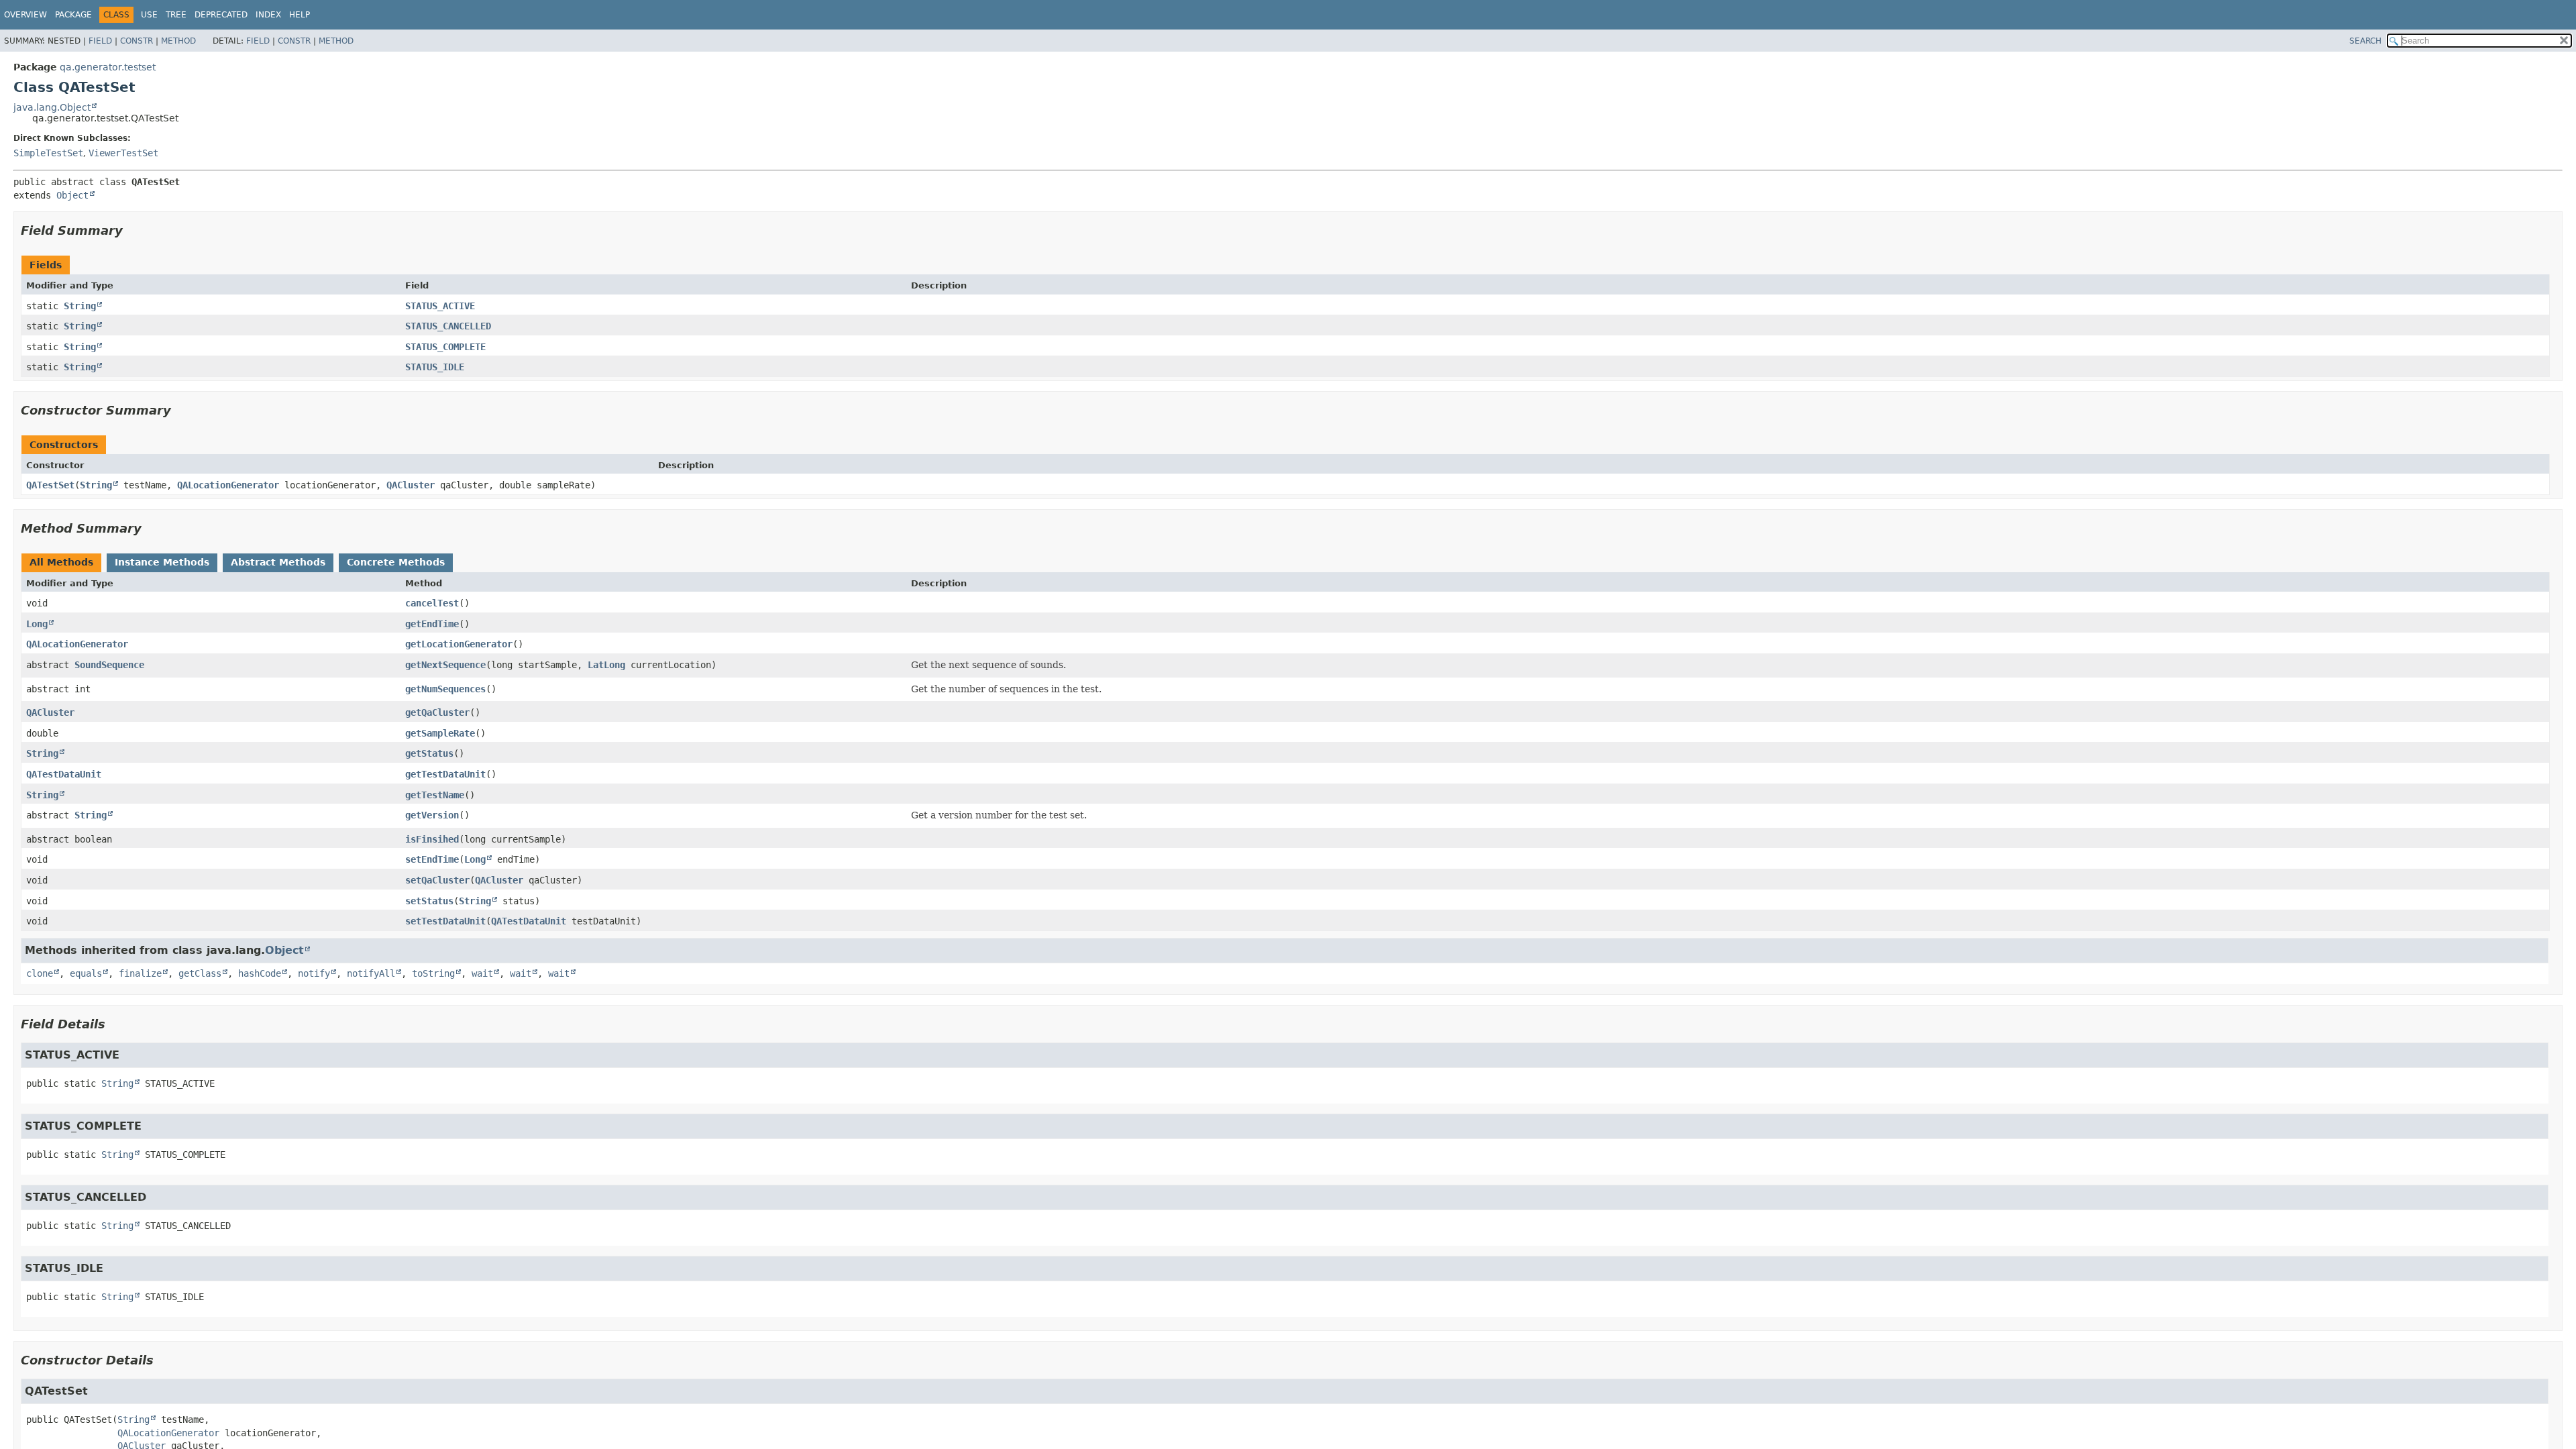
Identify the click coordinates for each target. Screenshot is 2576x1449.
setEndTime (432, 859)
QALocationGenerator (228, 485)
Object (72, 195)
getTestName (435, 795)
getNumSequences (445, 689)
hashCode (260, 973)
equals (86, 973)
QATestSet (50, 485)
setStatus (429, 901)
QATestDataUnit (64, 774)
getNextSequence (445, 665)
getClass (200, 973)
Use (149, 15)
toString (433, 973)
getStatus (429, 753)
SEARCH (2365, 41)
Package (73, 15)
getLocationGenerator (459, 644)
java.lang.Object (52, 107)
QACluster (411, 485)
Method (178, 41)
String (80, 306)
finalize (140, 973)
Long (37, 624)
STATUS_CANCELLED (448, 326)
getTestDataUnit (445, 774)
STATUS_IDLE (435, 367)
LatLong (606, 665)
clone (40, 973)
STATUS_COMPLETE (445, 347)
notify (314, 973)
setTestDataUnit (445, 921)
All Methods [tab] (61, 562)
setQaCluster (437, 880)
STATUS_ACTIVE (440, 306)
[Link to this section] (132, 230)
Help (300, 15)
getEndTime (432, 624)
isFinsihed (432, 839)
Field (100, 41)
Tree (176, 15)
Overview (25, 15)
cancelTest (432, 603)
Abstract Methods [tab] (278, 562)
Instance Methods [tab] (162, 562)
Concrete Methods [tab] (396, 562)
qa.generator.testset (108, 67)
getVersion (432, 815)
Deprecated (221, 15)
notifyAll (371, 973)
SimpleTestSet (48, 153)
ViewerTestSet (123, 153)
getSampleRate (440, 733)
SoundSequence (109, 665)
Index (268, 15)
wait (482, 973)
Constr (137, 41)
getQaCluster (437, 712)
